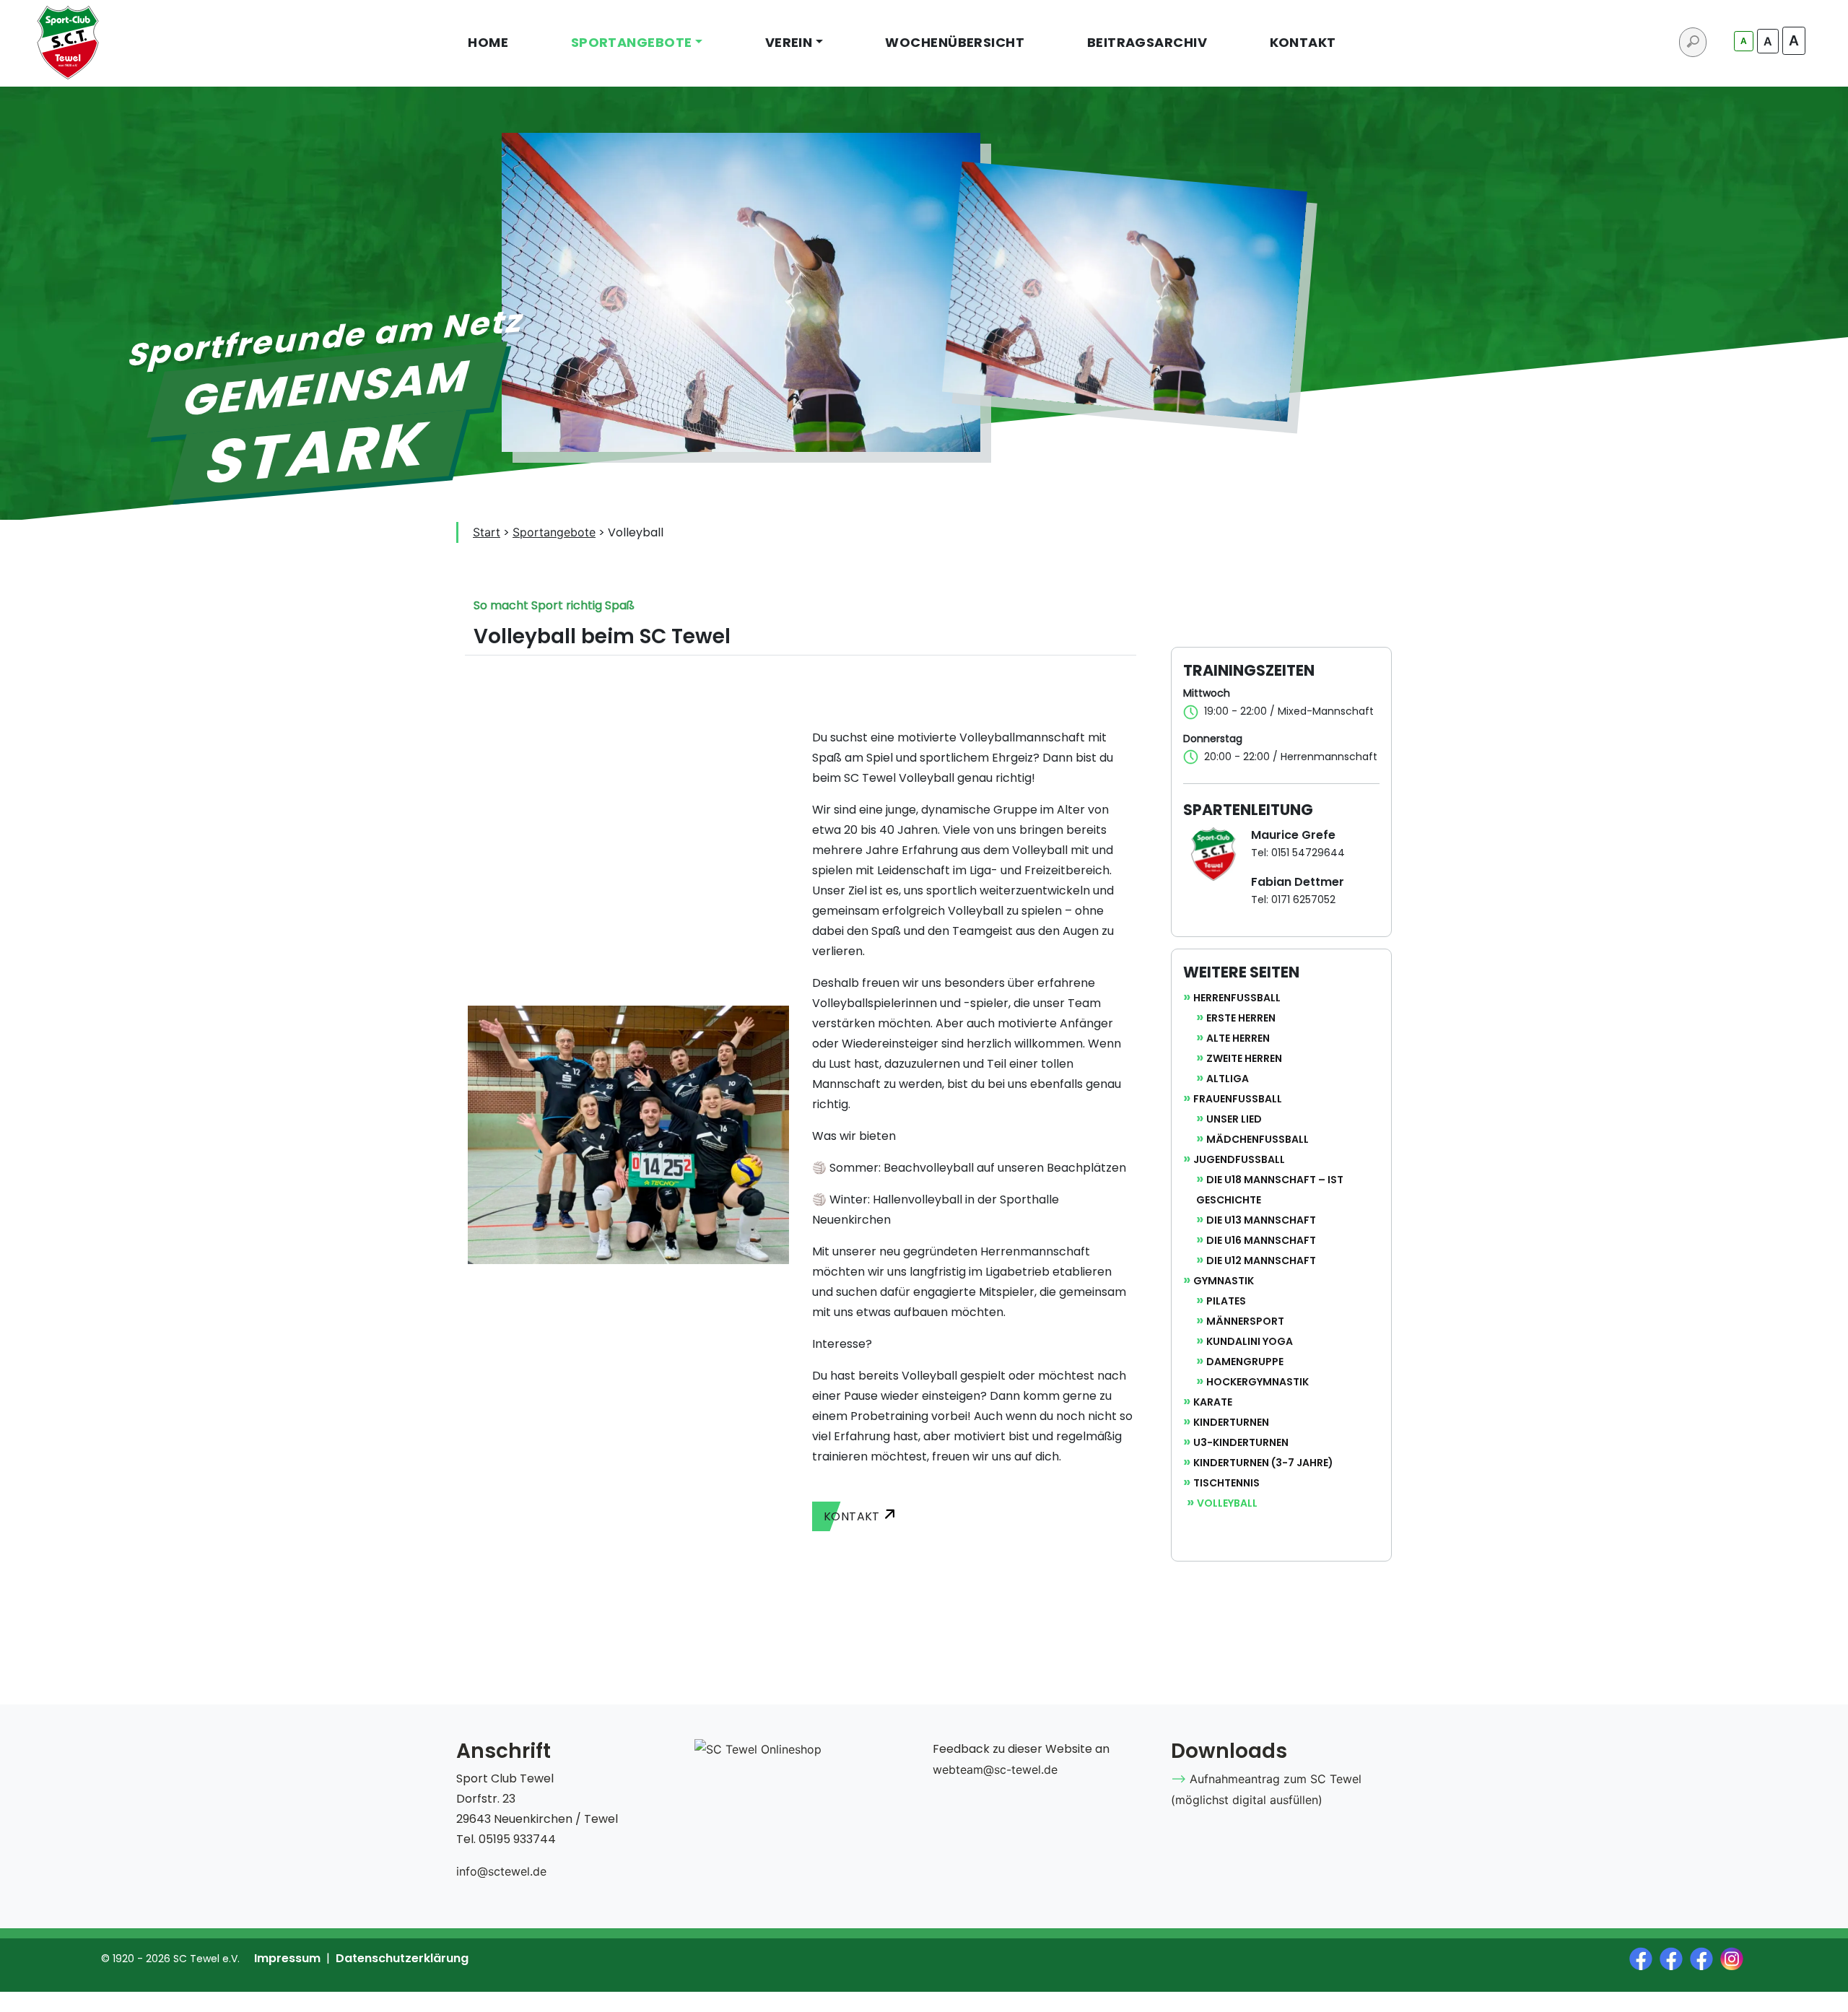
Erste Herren (1241, 1018)
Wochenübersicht (955, 42)
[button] (973, 1516)
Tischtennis (1226, 1483)
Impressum (287, 1958)
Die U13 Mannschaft (1261, 1220)
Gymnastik (1224, 1281)
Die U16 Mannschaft (1261, 1240)
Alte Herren (1238, 1038)
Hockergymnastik (1258, 1382)
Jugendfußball (1239, 1159)
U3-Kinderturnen (1241, 1442)
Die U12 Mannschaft (1261, 1260)
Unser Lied (1234, 1119)
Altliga (1228, 1079)
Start (487, 532)
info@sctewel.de (501, 1871)
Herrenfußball (1237, 998)
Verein (789, 42)
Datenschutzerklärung (402, 1958)
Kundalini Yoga (1250, 1341)
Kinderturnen (1231, 1422)
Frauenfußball (1238, 1099)
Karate (1213, 1402)
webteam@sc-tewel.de (995, 1769)
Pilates (1226, 1301)
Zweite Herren (1244, 1058)
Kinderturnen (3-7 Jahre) (1263, 1463)
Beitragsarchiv (1147, 42)
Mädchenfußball (1258, 1139)
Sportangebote (632, 42)
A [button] (1744, 41)
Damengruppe (1245, 1362)
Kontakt (1303, 42)
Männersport (1245, 1321)
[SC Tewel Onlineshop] (758, 1749)
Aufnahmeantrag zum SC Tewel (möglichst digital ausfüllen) (1266, 1789)
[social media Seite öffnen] (1644, 1958)
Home (488, 42)
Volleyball (1227, 1503)
